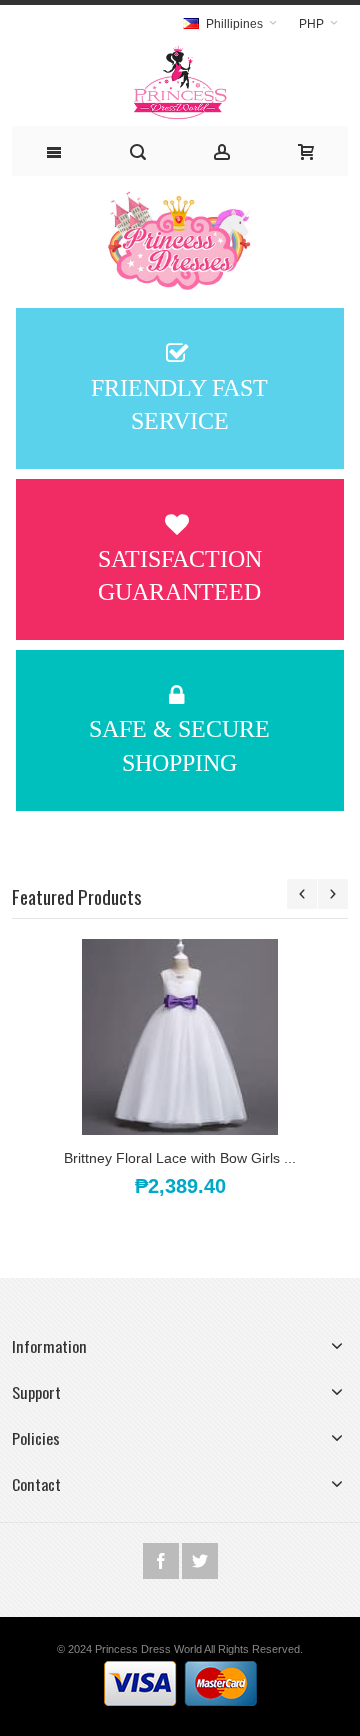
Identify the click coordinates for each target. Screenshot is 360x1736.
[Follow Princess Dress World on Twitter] (200, 1561)
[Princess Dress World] (180, 83)
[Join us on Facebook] (162, 1561)
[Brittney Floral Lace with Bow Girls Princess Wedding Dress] (180, 1037)
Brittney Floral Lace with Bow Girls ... (180, 1158)
